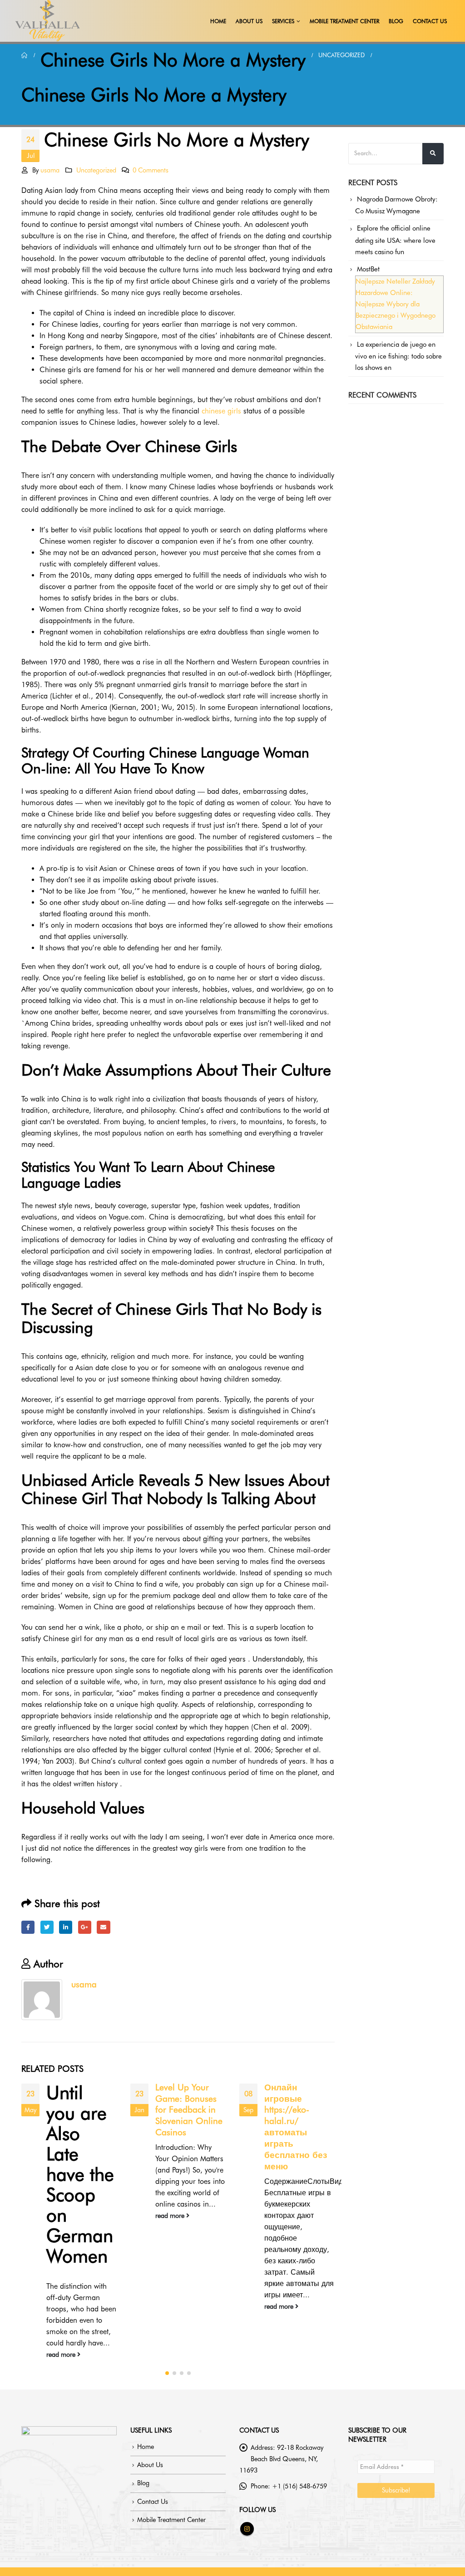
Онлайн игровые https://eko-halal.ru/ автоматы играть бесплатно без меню (296, 2127)
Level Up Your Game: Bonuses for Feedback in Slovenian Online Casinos (189, 2110)
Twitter (47, 1927)
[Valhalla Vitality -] (48, 21)
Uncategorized (96, 170)
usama (50, 170)
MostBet (368, 269)
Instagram (247, 2529)
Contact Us (430, 21)
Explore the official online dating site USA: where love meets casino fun (395, 240)
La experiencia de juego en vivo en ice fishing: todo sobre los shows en (398, 356)
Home (218, 21)
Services (283, 21)
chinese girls (221, 411)
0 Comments (151, 170)
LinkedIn (66, 1927)
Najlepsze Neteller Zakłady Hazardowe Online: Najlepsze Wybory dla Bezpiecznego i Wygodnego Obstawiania (396, 304)
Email (103, 1927)
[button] (167, 2373)
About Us (249, 21)
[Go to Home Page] (25, 55)
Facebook (28, 1927)
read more (62, 2354)
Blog (396, 21)
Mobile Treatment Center (344, 21)
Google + (85, 1927)
